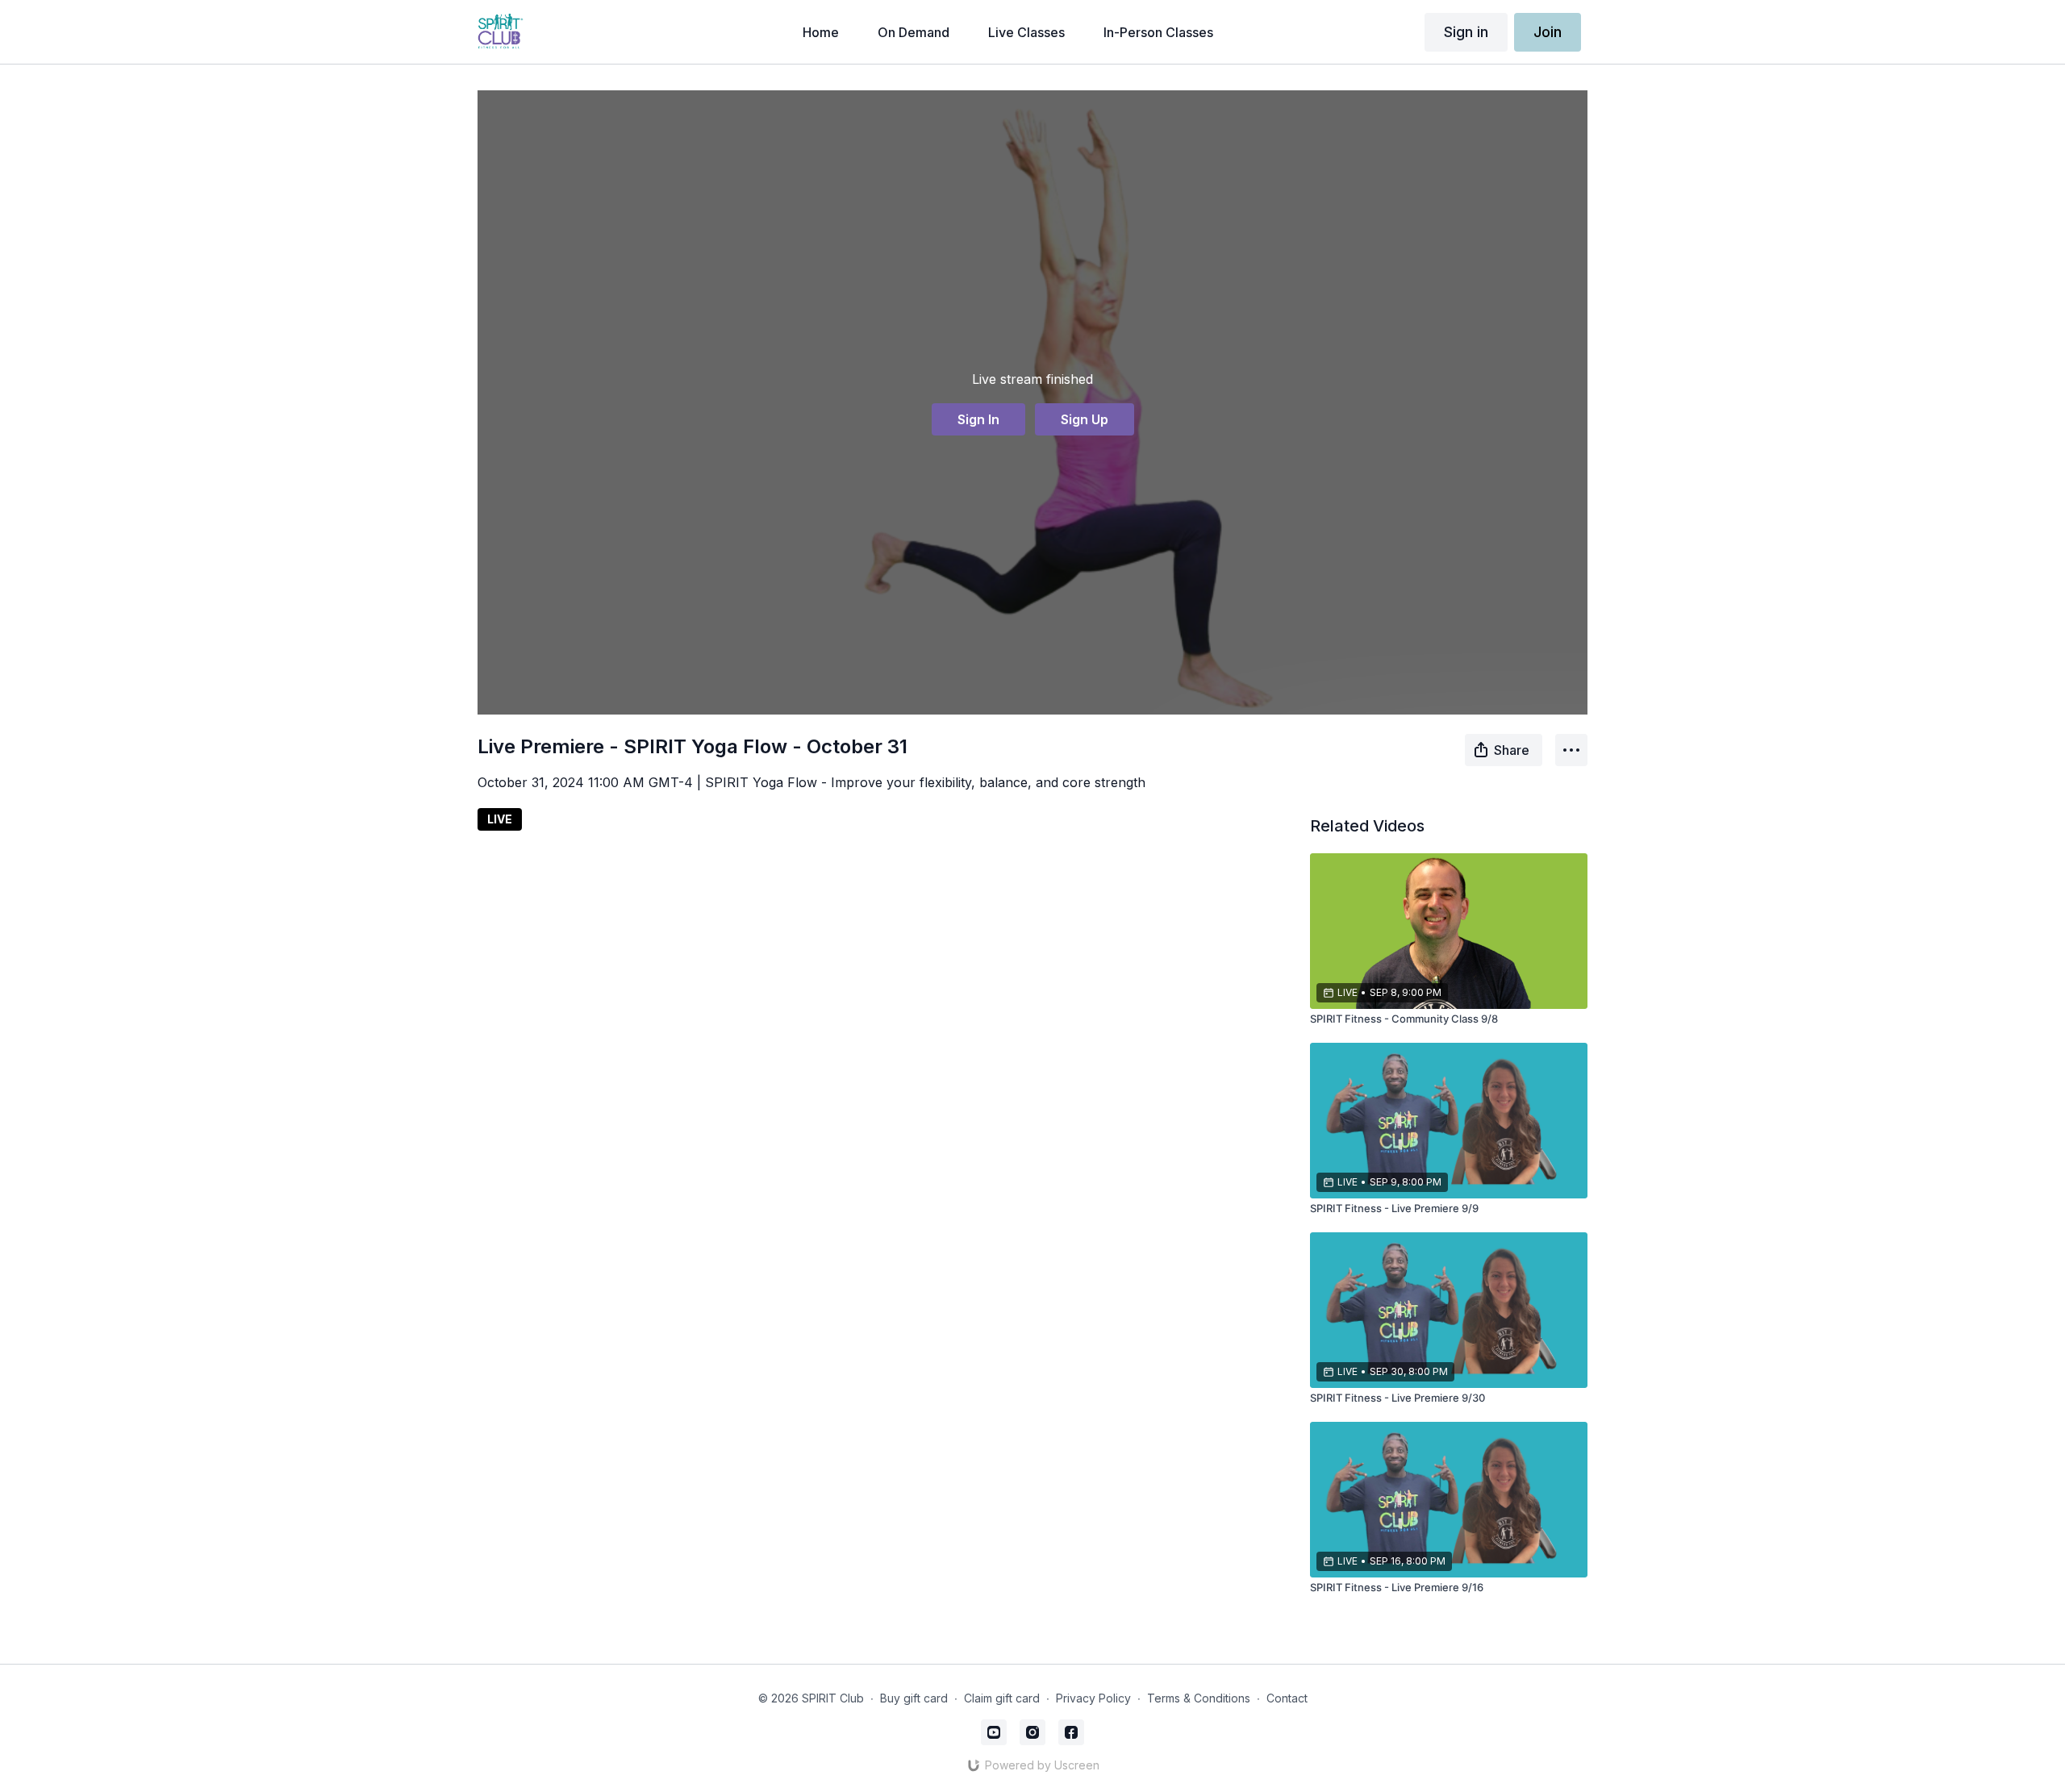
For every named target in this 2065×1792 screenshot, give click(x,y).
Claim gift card (1002, 1698)
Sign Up (1085, 419)
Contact (1287, 1698)
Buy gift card (914, 1698)
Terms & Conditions (1199, 1698)
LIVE (500, 819)
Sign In (978, 419)
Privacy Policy (1093, 1698)
